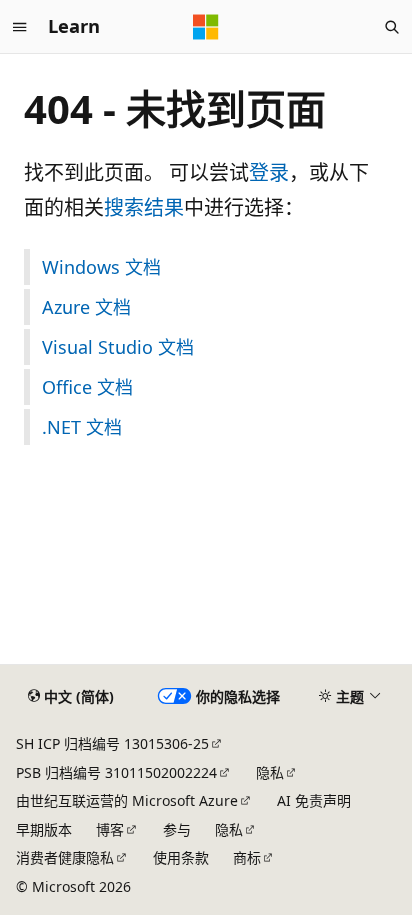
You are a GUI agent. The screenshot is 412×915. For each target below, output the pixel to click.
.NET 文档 (82, 427)
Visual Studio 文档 (118, 347)
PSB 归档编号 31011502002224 (116, 772)
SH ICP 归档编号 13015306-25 (112, 743)
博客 (110, 829)
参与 (177, 829)
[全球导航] (20, 27)
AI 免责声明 (314, 800)
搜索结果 (144, 207)
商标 (247, 857)
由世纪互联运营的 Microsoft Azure (127, 800)
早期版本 (44, 829)
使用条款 (181, 857)
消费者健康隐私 (65, 857)
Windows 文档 (101, 267)
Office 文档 (87, 387)
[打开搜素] (392, 27)
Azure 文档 (86, 307)
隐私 (270, 772)
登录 (269, 172)
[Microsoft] (206, 27)
